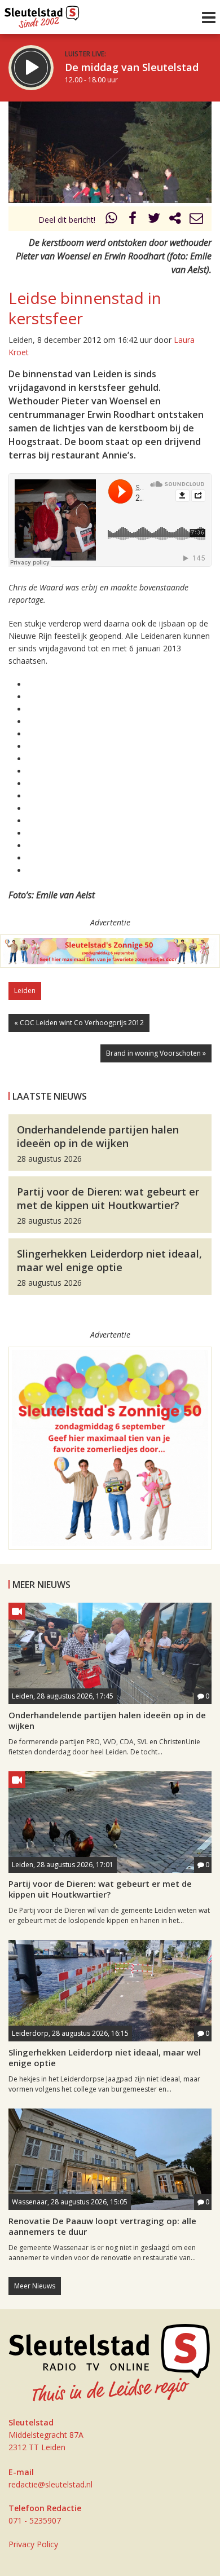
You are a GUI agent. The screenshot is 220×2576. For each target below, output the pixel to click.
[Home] (42, 14)
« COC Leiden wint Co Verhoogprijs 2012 (79, 1023)
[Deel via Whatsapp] (112, 220)
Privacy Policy (33, 2544)
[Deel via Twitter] (154, 220)
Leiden (25, 991)
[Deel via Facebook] (133, 220)
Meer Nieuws (35, 2286)
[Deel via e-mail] (196, 220)
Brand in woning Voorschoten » (156, 1053)
